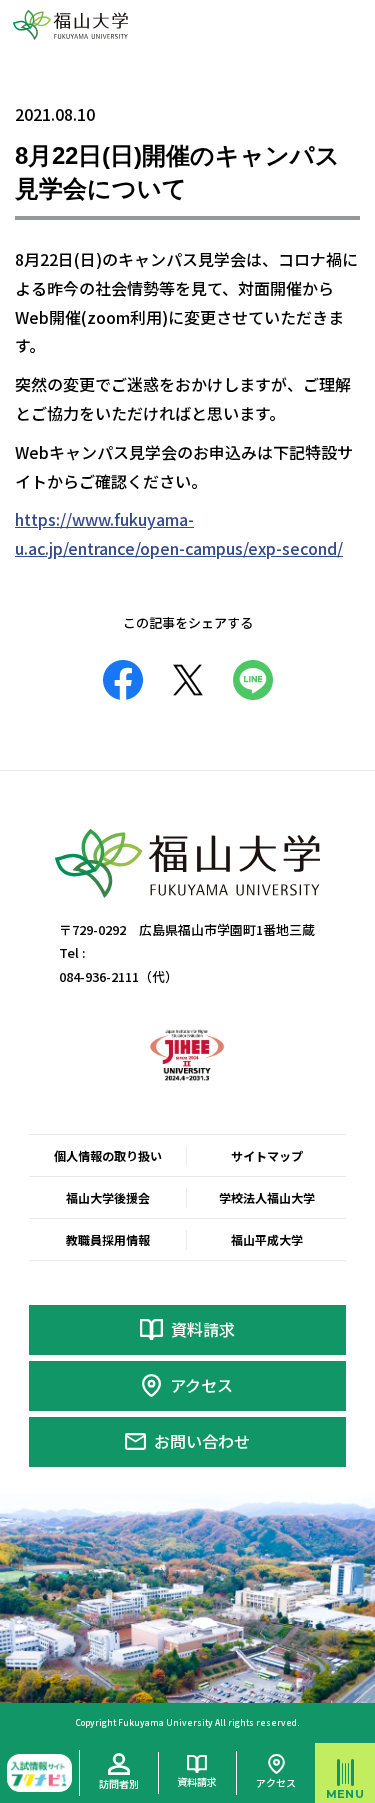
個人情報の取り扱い (108, 1155)
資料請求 (203, 1329)
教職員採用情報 (108, 1239)
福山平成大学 (267, 1239)
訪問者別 (119, 1783)
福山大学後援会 (108, 1197)
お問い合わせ (202, 1441)
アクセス (201, 1385)
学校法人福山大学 (267, 1197)
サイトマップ (267, 1155)
